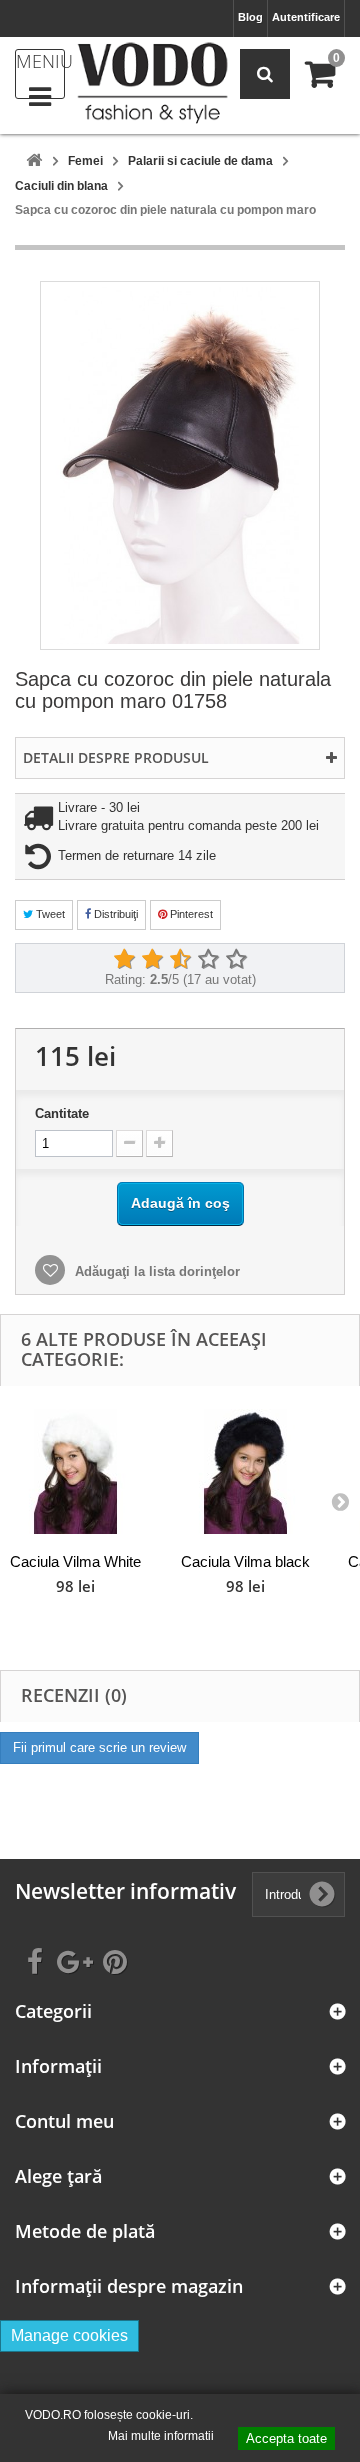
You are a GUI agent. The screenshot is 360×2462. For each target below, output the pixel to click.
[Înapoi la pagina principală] (34, 161)
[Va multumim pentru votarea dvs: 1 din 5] (124, 960)
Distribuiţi (114, 914)
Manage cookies (69, 2335)
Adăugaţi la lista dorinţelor (155, 1271)
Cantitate (62, 1113)
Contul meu (64, 2121)
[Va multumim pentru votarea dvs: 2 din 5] (152, 960)
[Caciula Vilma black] (245, 1471)
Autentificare (306, 17)
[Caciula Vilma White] (75, 1471)
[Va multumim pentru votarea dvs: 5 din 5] (236, 960)
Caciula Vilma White (75, 1561)
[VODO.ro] (152, 83)
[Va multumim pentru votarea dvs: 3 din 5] (180, 960)
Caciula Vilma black (245, 1561)
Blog (250, 17)
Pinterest (190, 914)
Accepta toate (286, 2438)
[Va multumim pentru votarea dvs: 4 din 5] (208, 960)
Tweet (49, 914)
